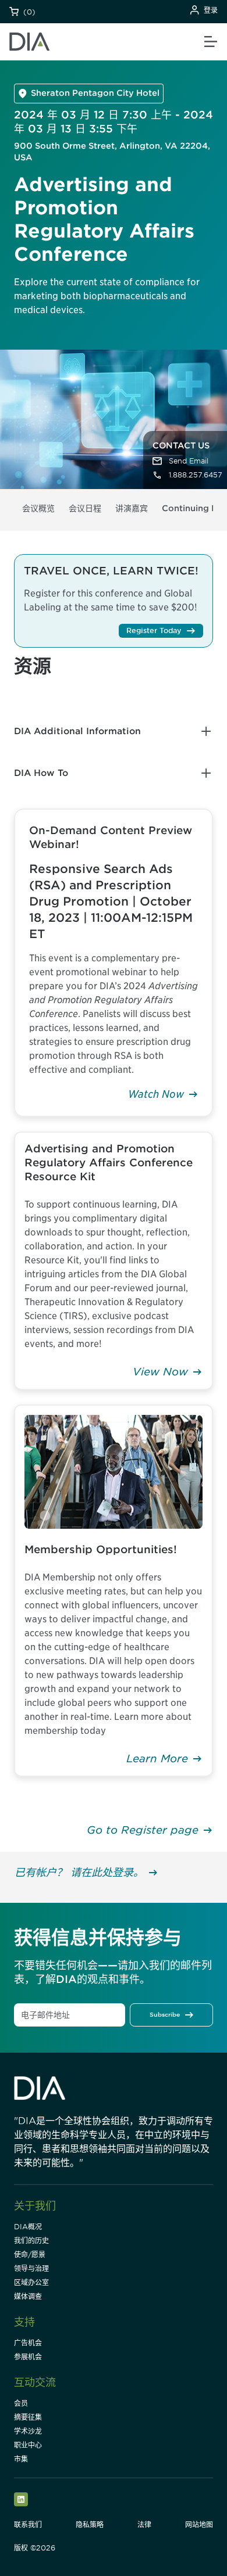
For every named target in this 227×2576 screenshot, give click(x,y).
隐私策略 (90, 2525)
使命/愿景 (30, 2255)
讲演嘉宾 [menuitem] (132, 508)
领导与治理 (31, 2268)
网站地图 (199, 2525)
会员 (21, 2403)
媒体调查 (28, 2296)
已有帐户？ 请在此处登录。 (79, 1872)
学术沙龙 (28, 2431)
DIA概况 (28, 2227)
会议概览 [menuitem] (38, 508)
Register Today (154, 630)
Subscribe (165, 2014)
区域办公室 (31, 2282)
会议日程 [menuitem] (85, 508)
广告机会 (28, 2343)
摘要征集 (28, 2417)
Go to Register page (143, 1830)
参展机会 (28, 2357)
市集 (21, 2459)
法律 (144, 2525)
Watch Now (156, 1094)
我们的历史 (31, 2241)
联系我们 (28, 2525)
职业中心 (28, 2445)
